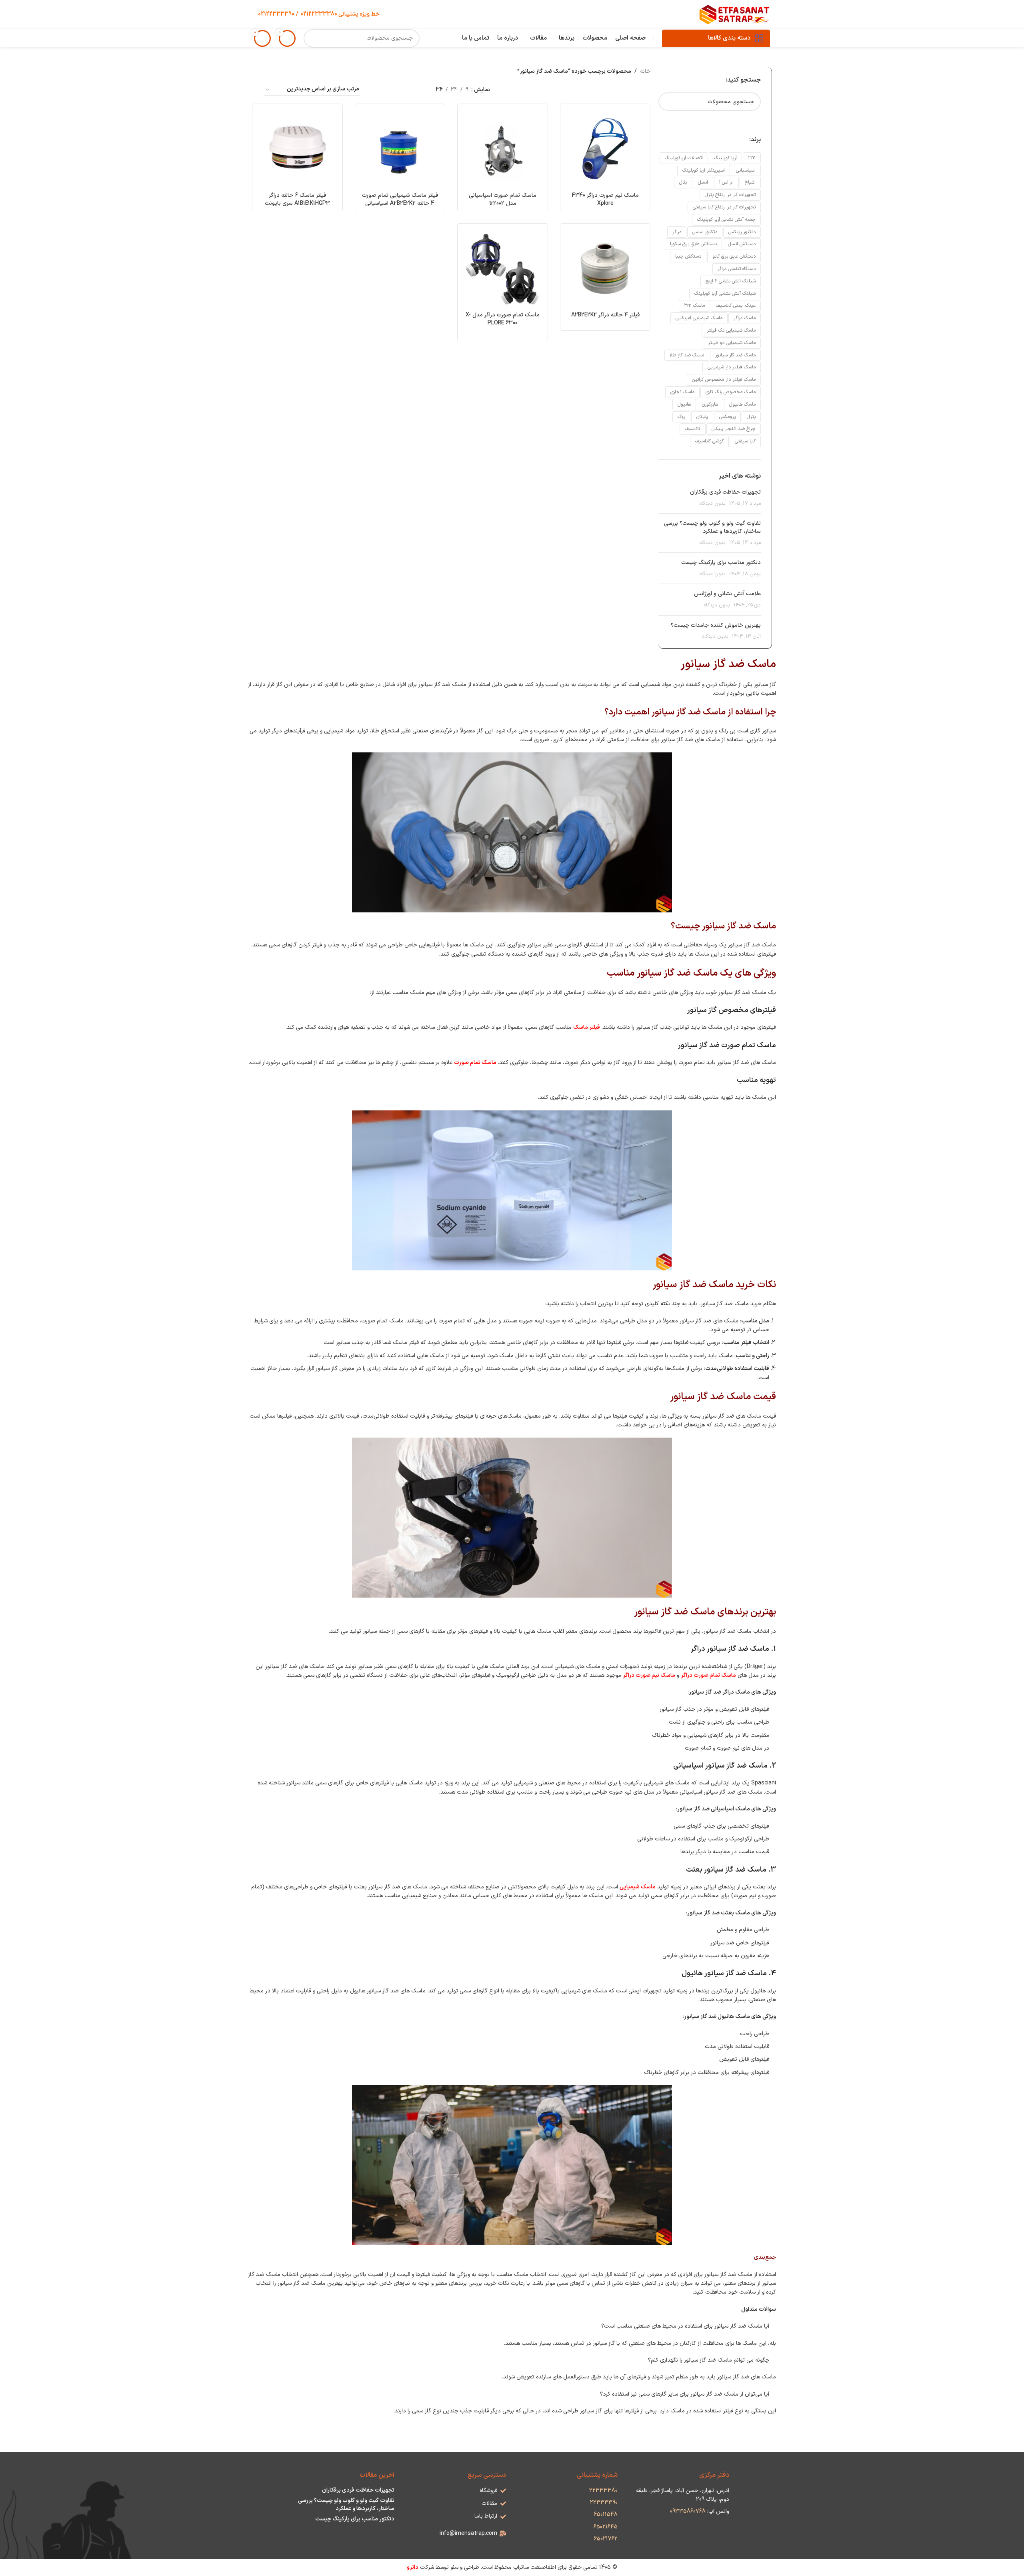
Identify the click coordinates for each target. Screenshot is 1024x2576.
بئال (683, 182)
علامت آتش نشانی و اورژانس (727, 594)
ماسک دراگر (745, 318)
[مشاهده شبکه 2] (377, 90)
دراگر (677, 232)
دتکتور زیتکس (742, 232)
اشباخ (750, 182)
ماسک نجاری (682, 392)
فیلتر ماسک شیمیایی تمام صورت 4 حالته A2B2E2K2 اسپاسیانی (400, 199)
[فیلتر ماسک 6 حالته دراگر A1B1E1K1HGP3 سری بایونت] (297, 149)
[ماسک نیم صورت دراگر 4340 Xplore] (605, 149)
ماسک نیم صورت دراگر (649, 1675)
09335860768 (689, 2511)
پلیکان (702, 417)
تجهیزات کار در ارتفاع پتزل (730, 195)
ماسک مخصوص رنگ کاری (731, 392)
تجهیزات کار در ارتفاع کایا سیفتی (724, 207)
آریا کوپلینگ (725, 158)
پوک (681, 417)
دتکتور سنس (705, 232)
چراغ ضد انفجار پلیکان (734, 429)
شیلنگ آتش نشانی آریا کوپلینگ (725, 294)
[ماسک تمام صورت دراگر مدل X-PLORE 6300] (503, 269)
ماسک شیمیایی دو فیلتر (732, 343)
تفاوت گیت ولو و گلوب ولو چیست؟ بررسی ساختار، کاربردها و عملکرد (712, 527)
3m (752, 158)
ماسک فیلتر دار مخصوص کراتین (724, 380)
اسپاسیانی (746, 170)
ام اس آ (726, 182)
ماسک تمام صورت (475, 1063)
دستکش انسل (742, 244)
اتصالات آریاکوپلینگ (684, 158)
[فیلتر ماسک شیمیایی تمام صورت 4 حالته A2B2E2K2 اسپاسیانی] (400, 149)
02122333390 (276, 14)
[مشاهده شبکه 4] (390, 90)
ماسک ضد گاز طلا (687, 355)
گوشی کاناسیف (709, 441)
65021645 (606, 2527)
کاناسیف (693, 429)
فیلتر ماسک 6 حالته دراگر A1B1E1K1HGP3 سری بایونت (297, 199)
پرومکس (727, 417)
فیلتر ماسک (587, 1027)
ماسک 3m (694, 306)
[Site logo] (735, 14)
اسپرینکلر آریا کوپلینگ (704, 170)
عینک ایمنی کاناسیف (736, 306)
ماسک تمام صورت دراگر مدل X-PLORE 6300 (503, 319)
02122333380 (318, 14)
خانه (645, 71)
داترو (413, 2567)
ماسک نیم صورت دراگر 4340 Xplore (605, 199)
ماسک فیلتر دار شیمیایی (732, 367)
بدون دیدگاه (713, 503)
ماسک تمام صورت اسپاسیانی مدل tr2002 (503, 199)
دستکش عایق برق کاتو (734, 256)
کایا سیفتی (745, 441)
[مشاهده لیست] (415, 90)
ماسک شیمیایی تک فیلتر (731, 330)
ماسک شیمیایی (638, 1887)
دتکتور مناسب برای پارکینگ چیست (721, 563)
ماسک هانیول (742, 404)
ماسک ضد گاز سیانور (735, 355)
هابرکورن (710, 404)
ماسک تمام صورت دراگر (708, 1675)
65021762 (606, 2539)
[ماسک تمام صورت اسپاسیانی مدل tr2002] (503, 149)
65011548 (606, 2515)
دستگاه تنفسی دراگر (737, 269)
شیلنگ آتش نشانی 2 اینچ (731, 281)
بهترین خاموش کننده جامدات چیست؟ (716, 625)
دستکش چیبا (688, 256)
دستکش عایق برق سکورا (693, 244)
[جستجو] (313, 38)
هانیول (684, 404)
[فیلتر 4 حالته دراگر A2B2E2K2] (605, 269)
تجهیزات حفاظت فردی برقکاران (725, 492)
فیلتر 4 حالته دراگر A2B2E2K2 (605, 315)
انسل (703, 182)
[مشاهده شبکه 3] (403, 90)
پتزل (751, 417)
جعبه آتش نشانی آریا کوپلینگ (726, 220)
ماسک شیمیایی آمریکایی (699, 318)
